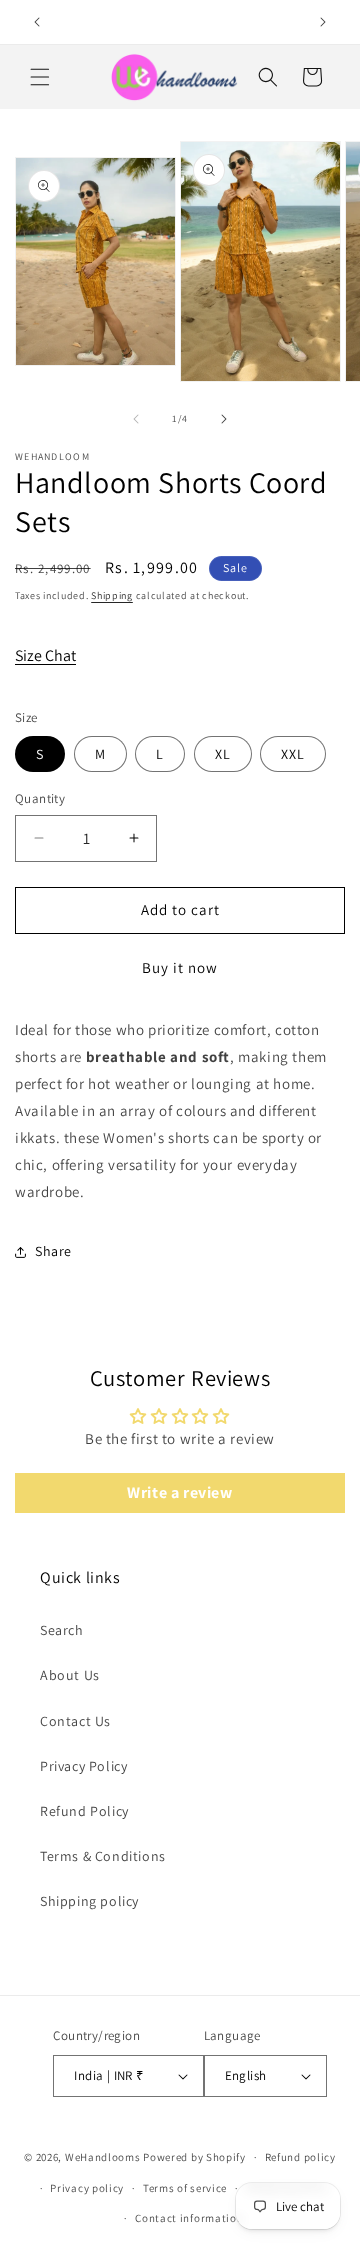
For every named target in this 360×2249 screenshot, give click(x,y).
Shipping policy (89, 1901)
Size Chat (45, 655)
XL (223, 754)
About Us (70, 1675)
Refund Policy (84, 1811)
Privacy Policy (83, 1766)
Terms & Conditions (103, 1856)
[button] (40, 77)
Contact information (189, 2218)
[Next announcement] (323, 22)
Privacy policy (87, 2188)
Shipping (112, 595)
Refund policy (300, 2157)
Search (62, 1630)
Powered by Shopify (194, 2157)
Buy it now (180, 967)
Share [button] (53, 1251)
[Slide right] (224, 419)
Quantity (40, 798)
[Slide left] (136, 419)
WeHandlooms (103, 2157)
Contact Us (75, 1721)
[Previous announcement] (37, 22)
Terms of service (185, 2188)
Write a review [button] (179, 1492)
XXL (293, 754)
